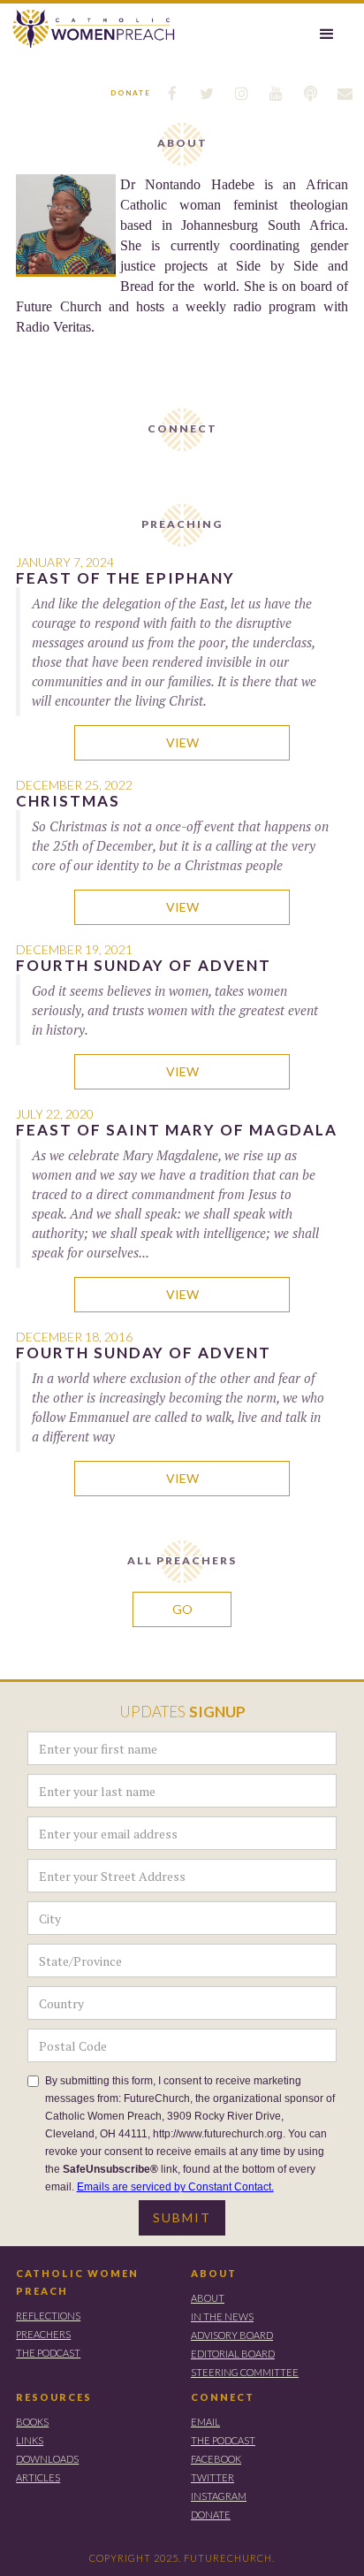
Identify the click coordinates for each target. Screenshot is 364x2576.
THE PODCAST (48, 2353)
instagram (219, 2496)
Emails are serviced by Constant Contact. (175, 2187)
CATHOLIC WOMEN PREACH (77, 2282)
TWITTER (212, 2477)
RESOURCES (54, 2397)
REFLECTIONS (48, 2316)
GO (182, 1609)
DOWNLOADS (47, 2459)
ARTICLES (38, 2477)
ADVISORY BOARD (232, 2335)
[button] (327, 34)
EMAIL (205, 2422)
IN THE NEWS (222, 2316)
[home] (89, 29)
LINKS (30, 2440)
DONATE (211, 2515)
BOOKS (32, 2422)
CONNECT (223, 2397)
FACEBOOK (216, 2459)
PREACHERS (43, 2334)
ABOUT (214, 2273)
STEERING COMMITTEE (245, 2372)
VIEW (182, 742)
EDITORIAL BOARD (233, 2354)
